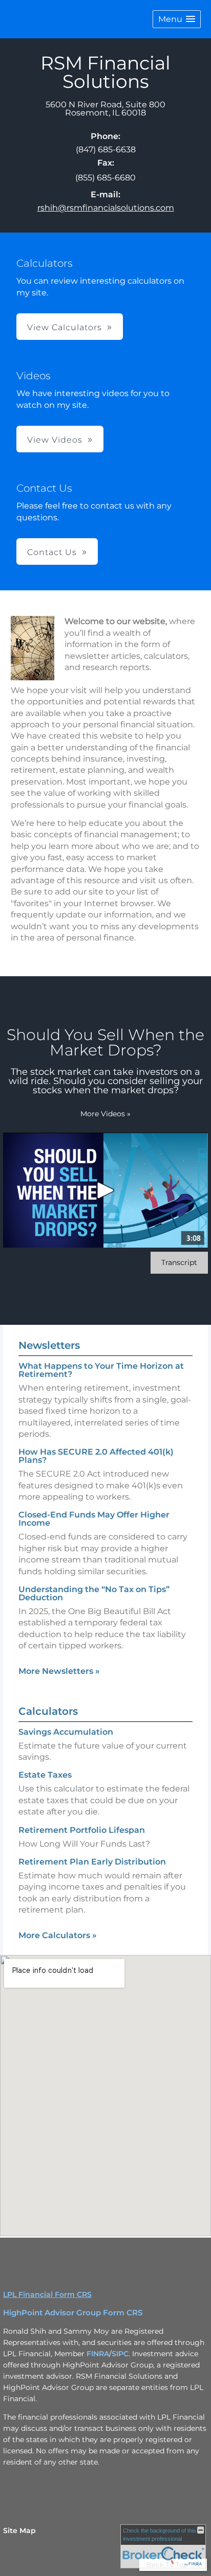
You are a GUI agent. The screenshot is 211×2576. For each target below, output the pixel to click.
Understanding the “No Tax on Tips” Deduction (94, 1593)
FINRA (98, 2354)
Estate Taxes (45, 1775)
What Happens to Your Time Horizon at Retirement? (101, 1370)
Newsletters (49, 1345)
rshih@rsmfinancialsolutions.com (106, 208)
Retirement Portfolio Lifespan (82, 1830)
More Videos (105, 1114)
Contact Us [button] (52, 552)
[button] (177, 19)
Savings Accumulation (66, 1732)
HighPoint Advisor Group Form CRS (73, 2313)
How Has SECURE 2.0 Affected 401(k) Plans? (96, 1456)
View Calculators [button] (65, 327)
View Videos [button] (55, 440)
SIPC (120, 2354)
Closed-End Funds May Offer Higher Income (94, 1519)
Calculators (48, 1711)
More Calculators (58, 1935)
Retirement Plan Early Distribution (92, 1862)
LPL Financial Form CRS (47, 2294)
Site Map (19, 2531)
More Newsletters (59, 1671)
